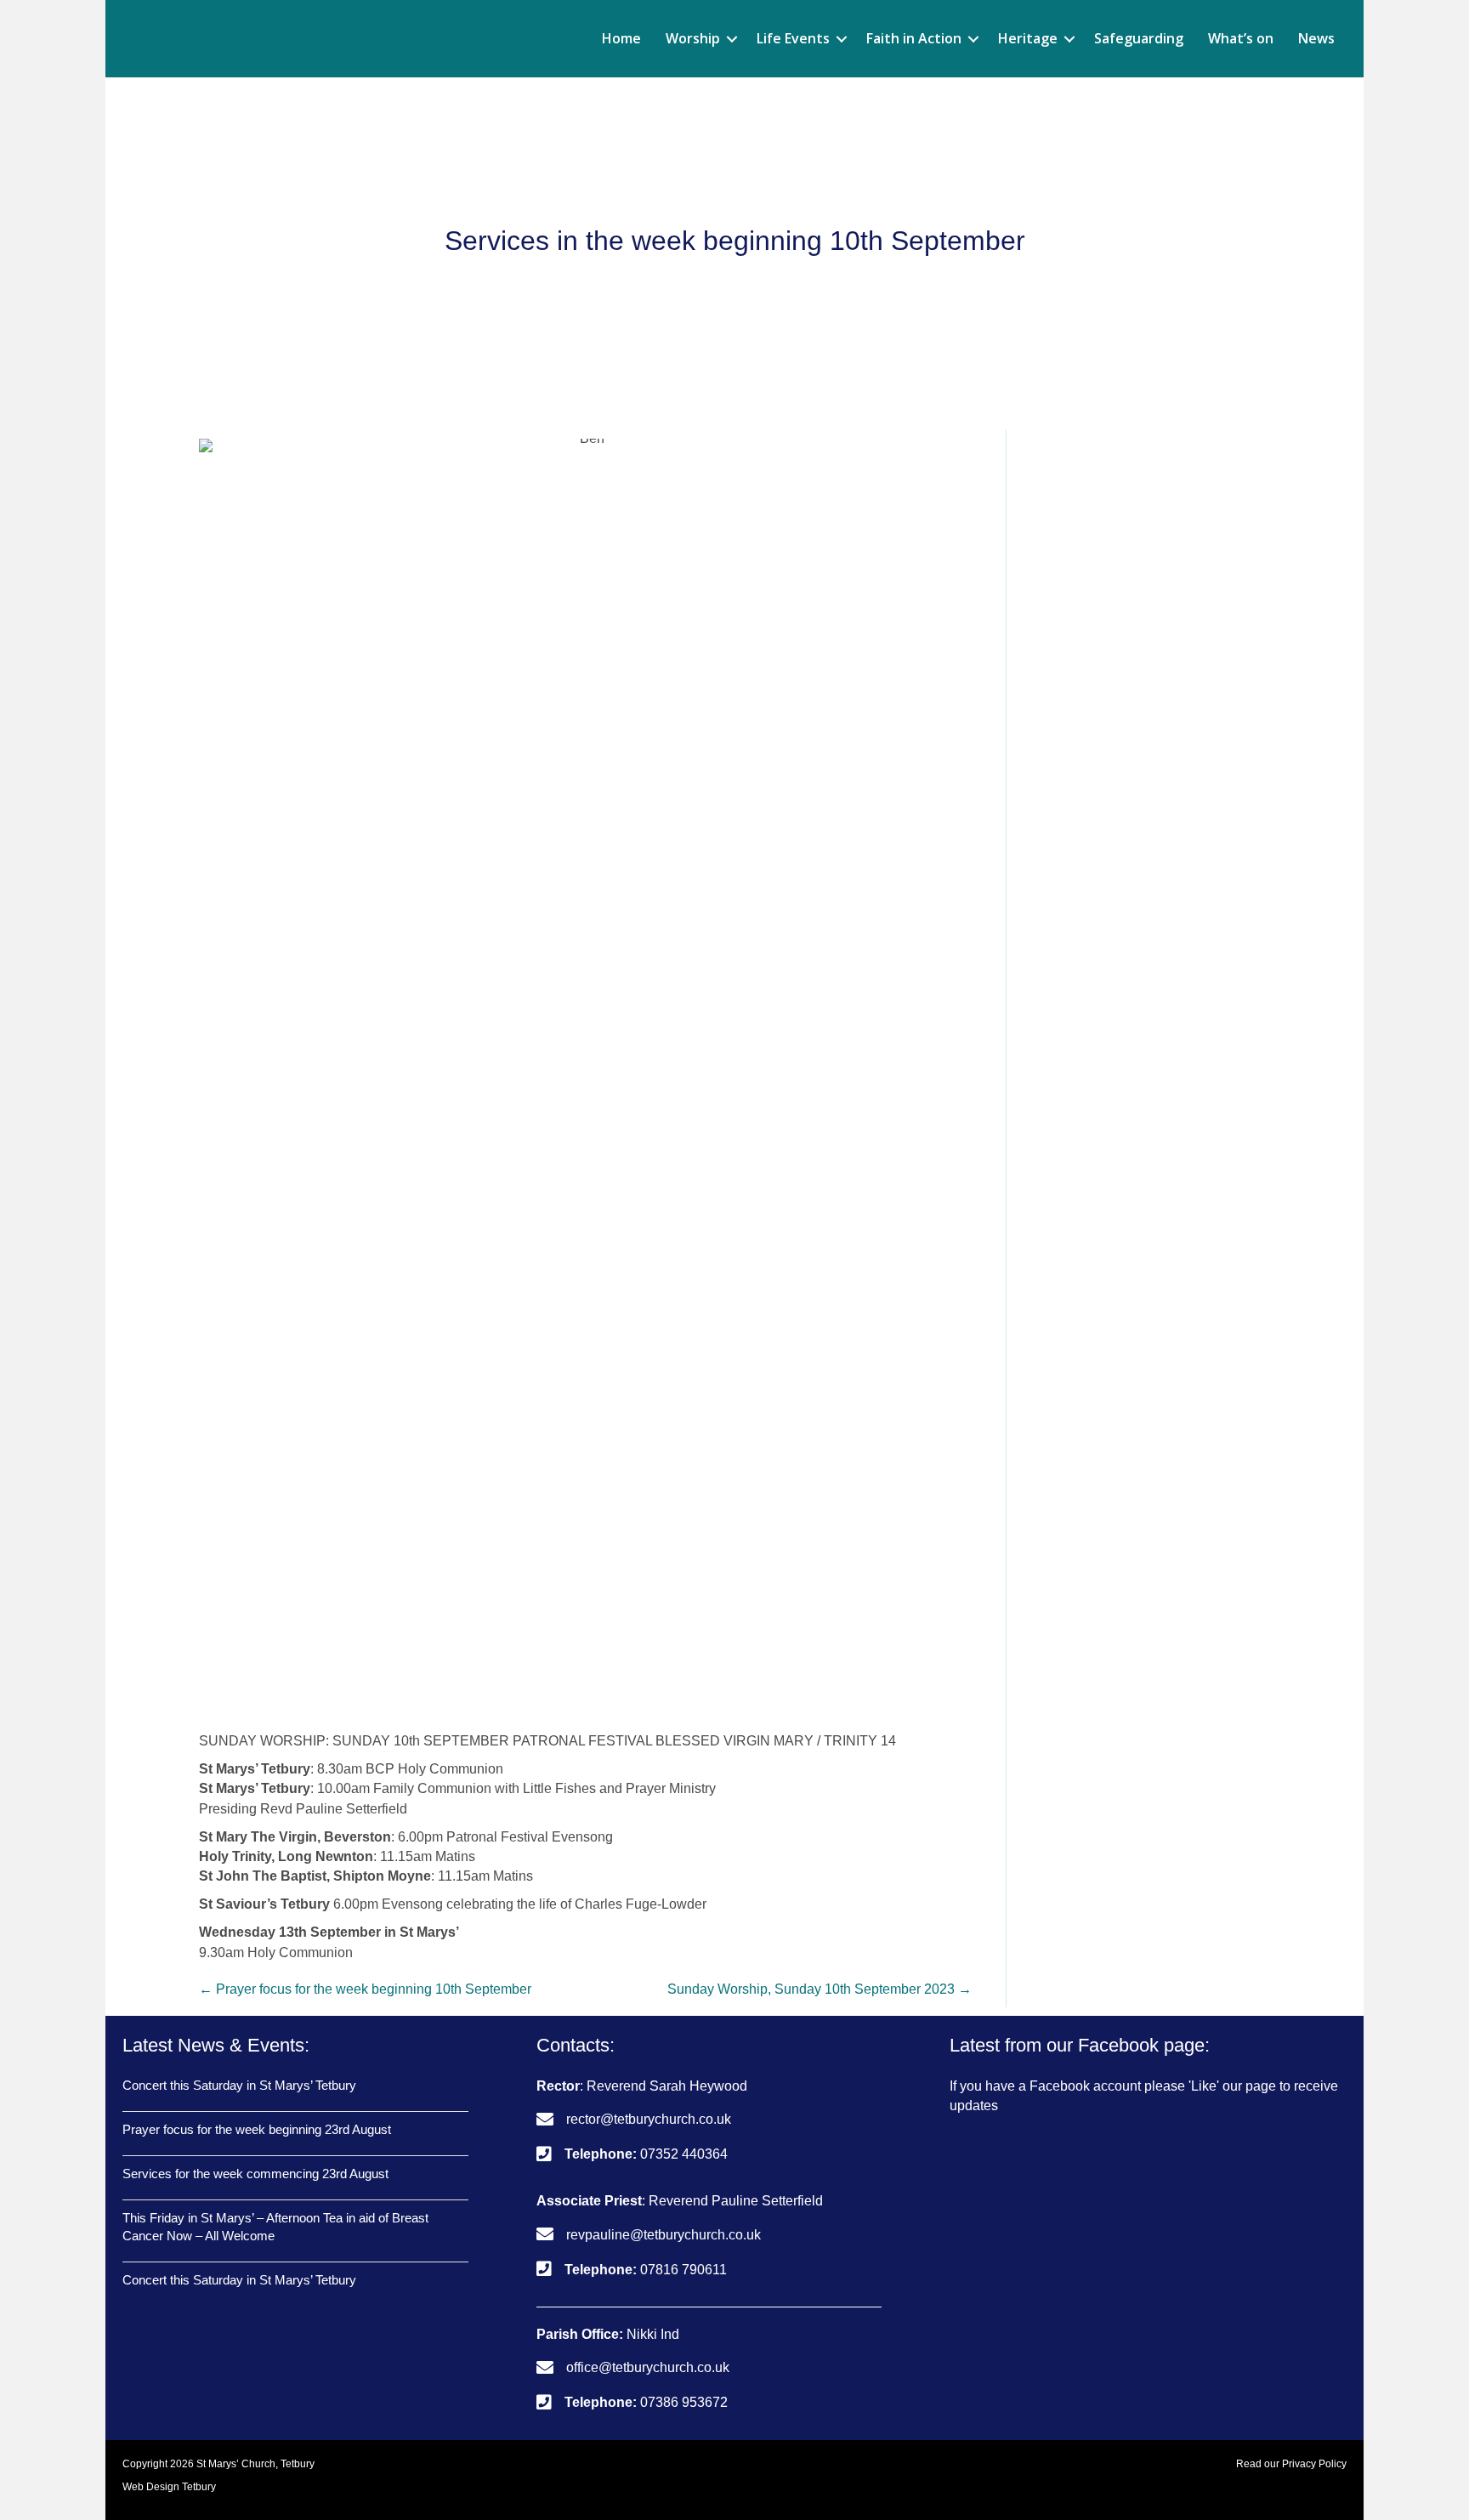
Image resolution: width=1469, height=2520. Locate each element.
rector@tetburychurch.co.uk (649, 2119)
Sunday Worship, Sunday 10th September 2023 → (820, 1989)
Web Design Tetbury (169, 2487)
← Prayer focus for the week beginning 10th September (365, 1989)
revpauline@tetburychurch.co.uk (664, 2235)
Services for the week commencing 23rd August (255, 2174)
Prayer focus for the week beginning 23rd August (257, 2129)
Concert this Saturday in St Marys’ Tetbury (239, 2085)
